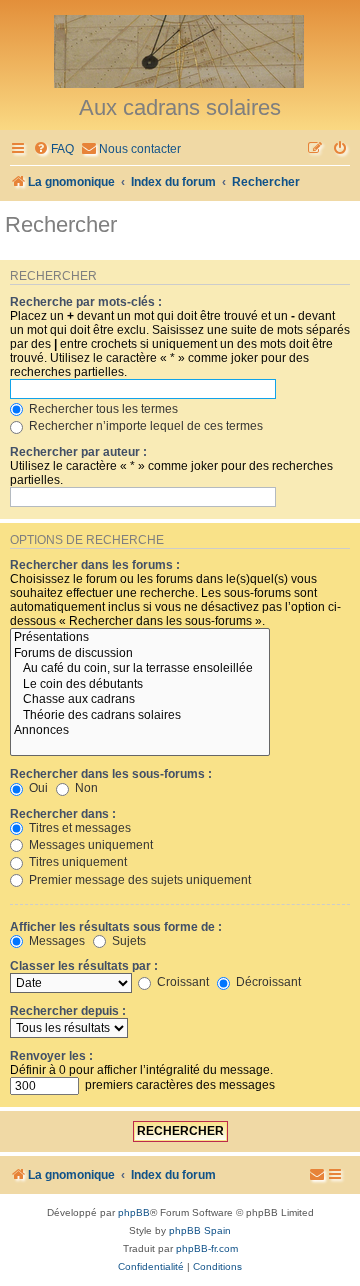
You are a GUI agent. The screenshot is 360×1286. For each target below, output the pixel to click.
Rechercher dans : (63, 814)
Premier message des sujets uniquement (138, 880)
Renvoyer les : (51, 1056)
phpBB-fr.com (207, 1248)
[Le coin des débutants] (140, 685)
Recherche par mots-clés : (86, 302)
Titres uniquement (76, 862)
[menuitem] (53, 149)
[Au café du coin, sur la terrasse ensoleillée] (140, 669)
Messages (55, 941)
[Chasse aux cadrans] (140, 700)
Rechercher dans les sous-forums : (111, 774)
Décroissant (267, 982)
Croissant (181, 982)
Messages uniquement (89, 845)
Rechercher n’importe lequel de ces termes (144, 426)
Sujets (127, 941)
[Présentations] (140, 638)
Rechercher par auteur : (78, 452)
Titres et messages (78, 828)
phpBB (134, 1212)
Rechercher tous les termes (102, 409)
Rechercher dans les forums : (95, 565)
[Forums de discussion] (140, 654)
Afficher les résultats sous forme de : (116, 927)
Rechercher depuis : (68, 1011)
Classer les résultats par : (84, 966)
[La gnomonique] (180, 50)
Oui (37, 788)
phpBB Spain (200, 1230)
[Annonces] (140, 731)
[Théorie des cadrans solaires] (140, 716)
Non (85, 788)
